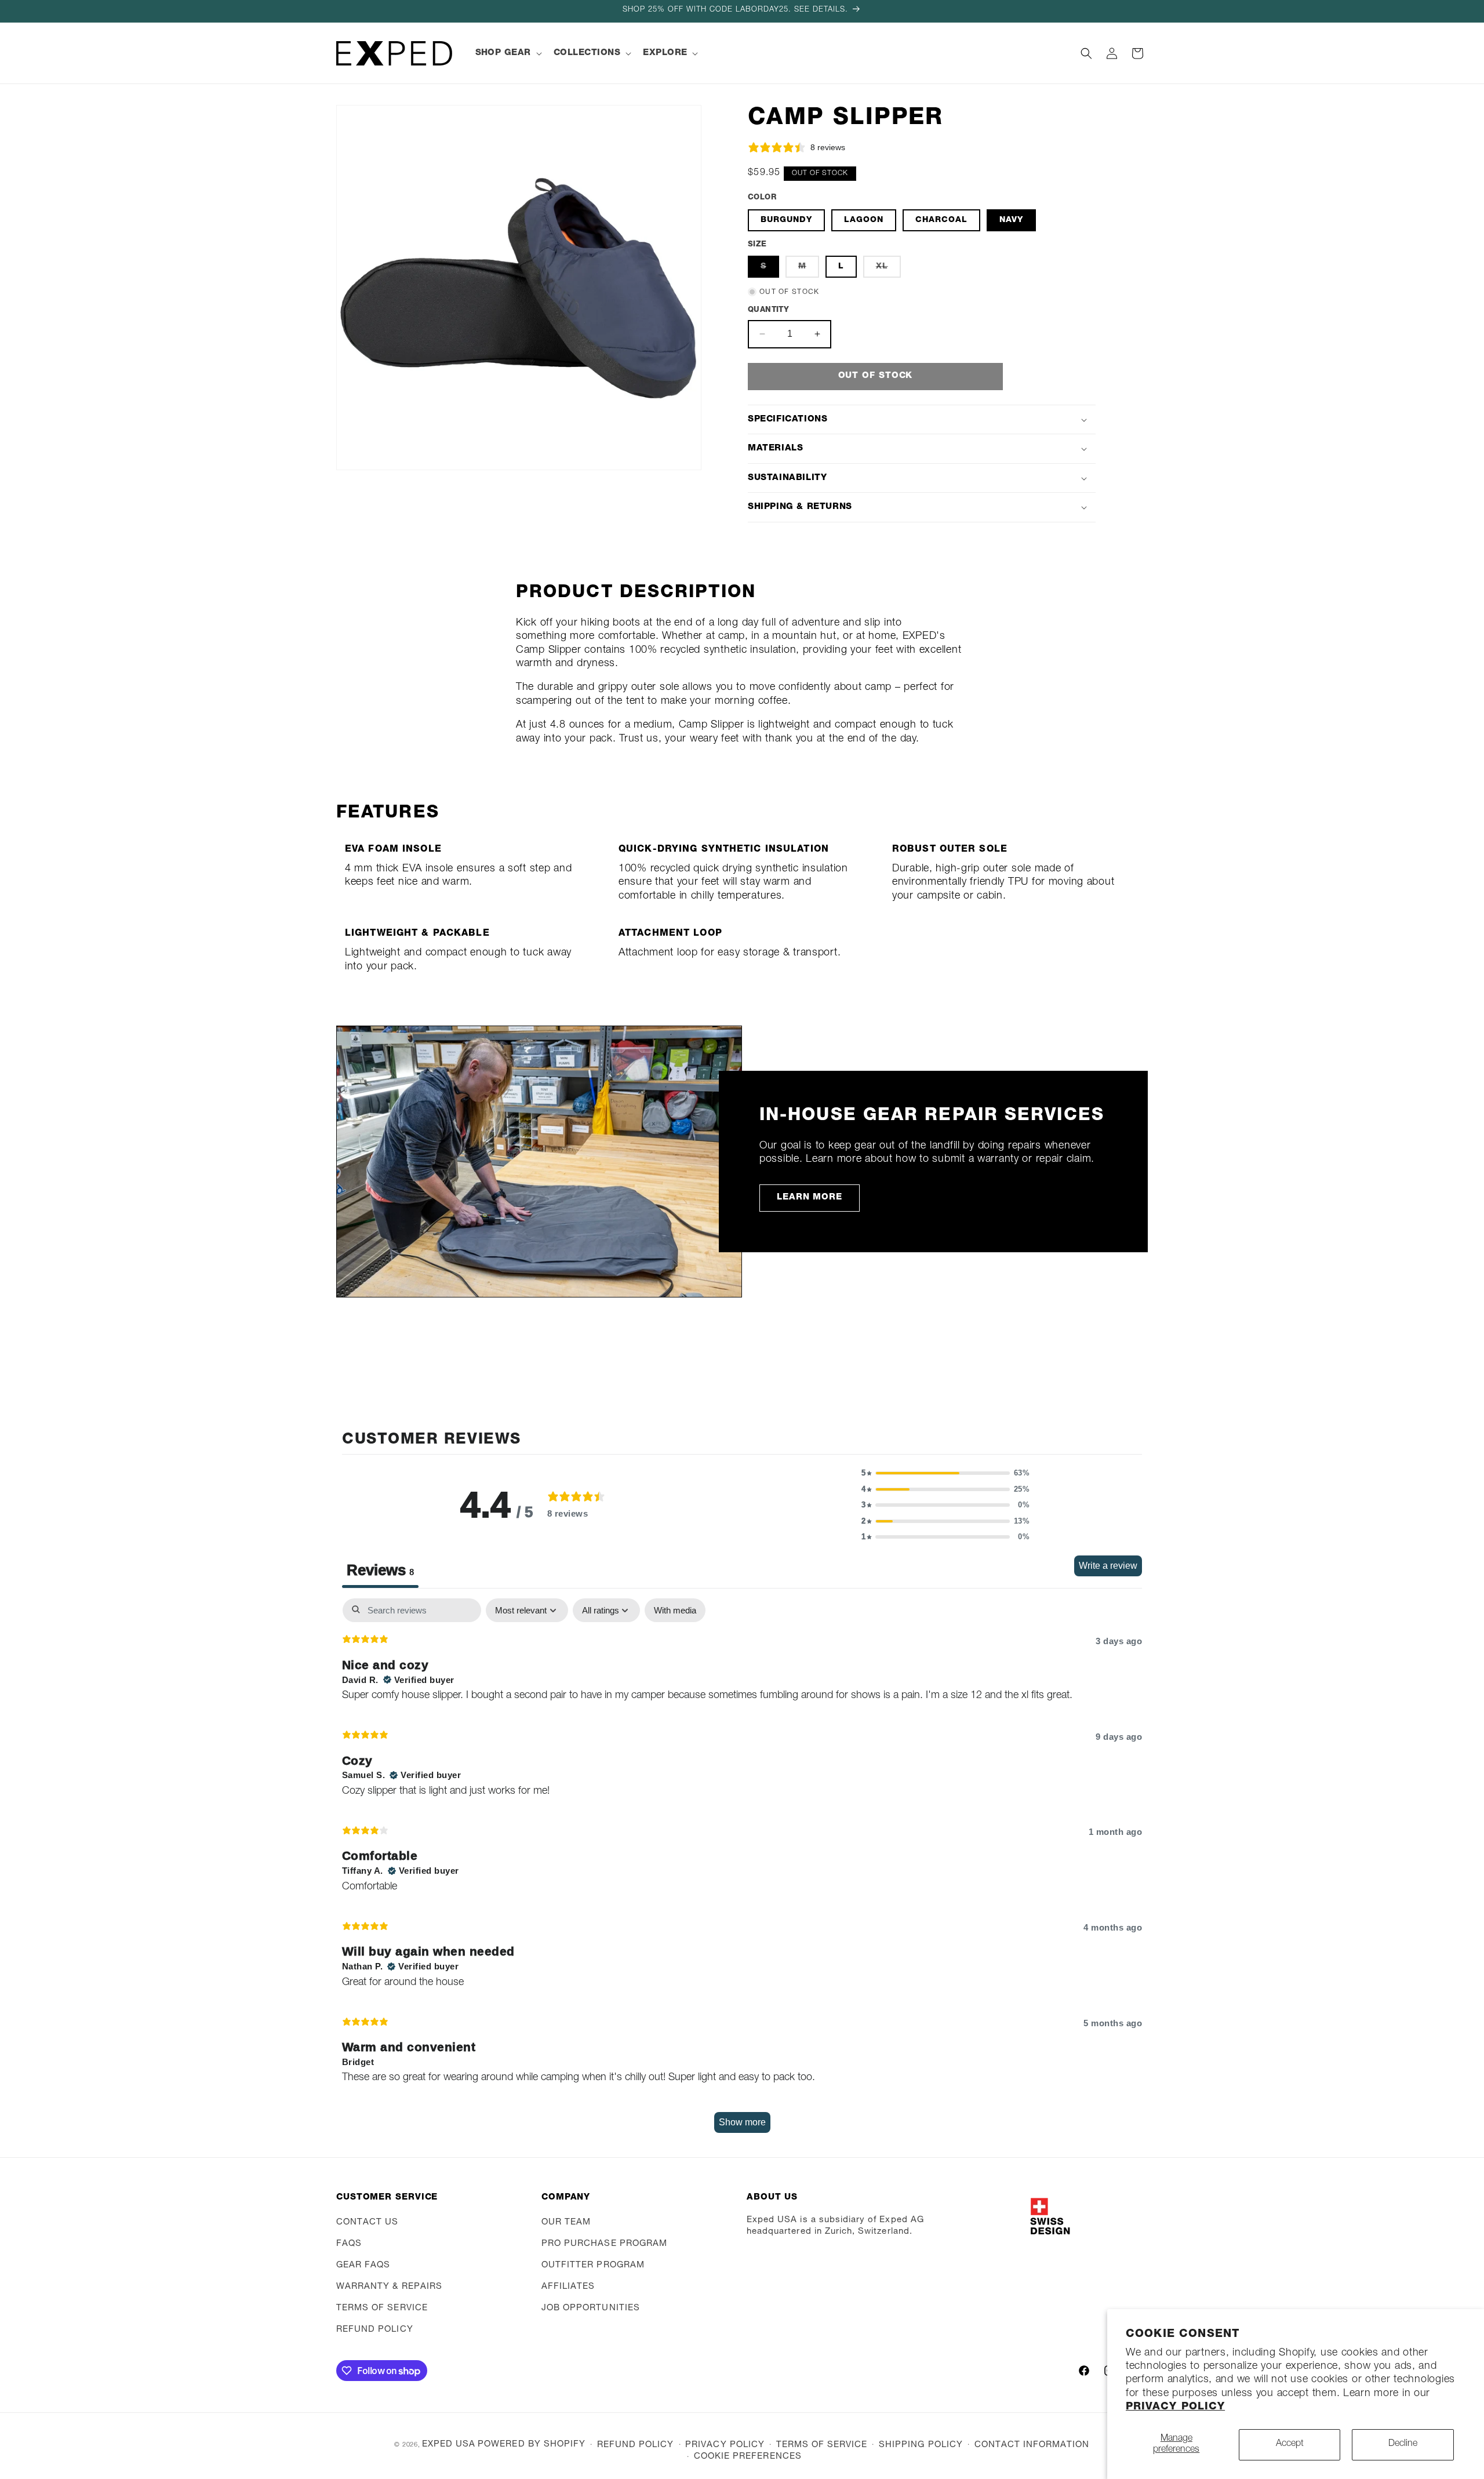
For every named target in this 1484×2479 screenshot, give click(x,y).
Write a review (1108, 1566)
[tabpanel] (742, 1871)
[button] (508, 53)
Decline (1403, 2444)
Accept (1290, 2444)
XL (888, 270)
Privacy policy (725, 2445)
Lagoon (864, 220)
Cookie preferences (748, 2457)
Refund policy (375, 2330)
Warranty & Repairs (389, 2287)
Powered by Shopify (532, 2445)
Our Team (566, 2222)
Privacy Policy (1175, 2407)
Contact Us (368, 2222)
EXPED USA (449, 2445)
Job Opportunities (591, 2308)
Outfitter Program (593, 2265)
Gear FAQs (363, 2265)
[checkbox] (675, 1611)
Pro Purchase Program (604, 2244)
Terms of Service (382, 2308)
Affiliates (568, 2287)
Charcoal (941, 220)
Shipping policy (921, 2445)
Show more (742, 2122)
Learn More (810, 1197)
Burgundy (786, 220)
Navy (1011, 220)
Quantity (768, 310)
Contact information (1032, 2445)
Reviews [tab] (380, 1570)
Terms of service (822, 2445)
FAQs (349, 2244)
